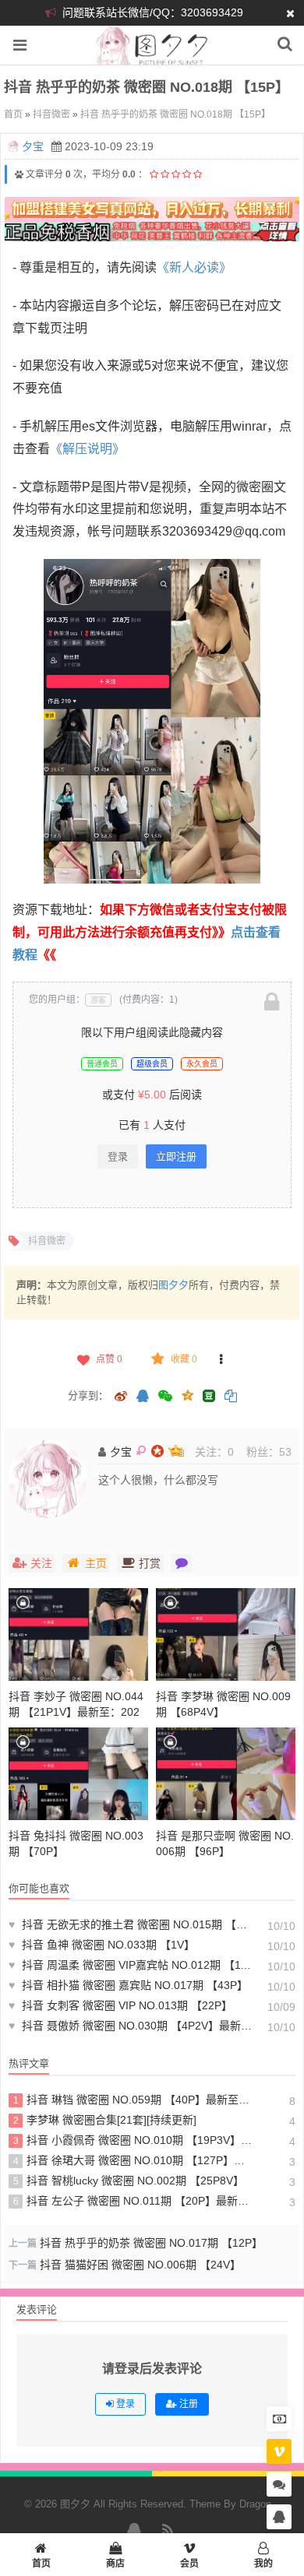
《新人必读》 (194, 267)
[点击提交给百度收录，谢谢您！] (19, 174)
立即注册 (176, 1156)
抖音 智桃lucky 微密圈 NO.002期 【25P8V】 (129, 2181)
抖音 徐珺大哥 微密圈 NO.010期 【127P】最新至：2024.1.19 (133, 2160)
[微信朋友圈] (166, 1397)
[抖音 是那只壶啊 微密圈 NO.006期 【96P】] (226, 1774)
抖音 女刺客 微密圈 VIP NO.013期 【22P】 (120, 2005)
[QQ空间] (187, 1394)
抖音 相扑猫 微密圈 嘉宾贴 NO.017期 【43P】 (128, 1985)
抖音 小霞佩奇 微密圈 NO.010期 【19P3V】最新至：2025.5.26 (133, 2140)
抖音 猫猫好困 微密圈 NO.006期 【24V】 (140, 2265)
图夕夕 (173, 1285)
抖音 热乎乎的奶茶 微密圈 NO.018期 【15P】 (175, 114)
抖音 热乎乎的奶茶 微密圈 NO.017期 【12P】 (151, 2243)
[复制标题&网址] (231, 1397)
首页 (13, 114)
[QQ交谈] (279, 2517)
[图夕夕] (152, 56)
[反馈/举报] (221, 1359)
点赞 (109, 1359)
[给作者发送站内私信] (182, 1563)
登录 (118, 1156)
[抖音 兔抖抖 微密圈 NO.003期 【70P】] (78, 1774)
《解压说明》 (87, 449)
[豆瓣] (209, 1396)
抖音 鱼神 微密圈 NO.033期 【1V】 (102, 1945)
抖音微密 (51, 114)
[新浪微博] (121, 1397)
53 (285, 1452)
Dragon (255, 2504)
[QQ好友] (143, 1397)
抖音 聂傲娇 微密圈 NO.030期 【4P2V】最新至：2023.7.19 (131, 2026)
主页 (96, 1563)
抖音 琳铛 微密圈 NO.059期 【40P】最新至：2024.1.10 (133, 2100)
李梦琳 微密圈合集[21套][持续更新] (105, 2120)
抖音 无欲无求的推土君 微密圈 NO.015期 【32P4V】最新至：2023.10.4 (131, 1924)
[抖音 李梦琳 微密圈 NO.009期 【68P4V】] (226, 1634)
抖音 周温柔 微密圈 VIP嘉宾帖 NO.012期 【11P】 (131, 1965)
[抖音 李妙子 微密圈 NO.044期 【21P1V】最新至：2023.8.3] (78, 1634)
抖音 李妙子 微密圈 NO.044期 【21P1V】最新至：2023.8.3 (76, 1712)
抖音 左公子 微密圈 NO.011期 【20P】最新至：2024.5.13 (133, 2201)
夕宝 (33, 146)
